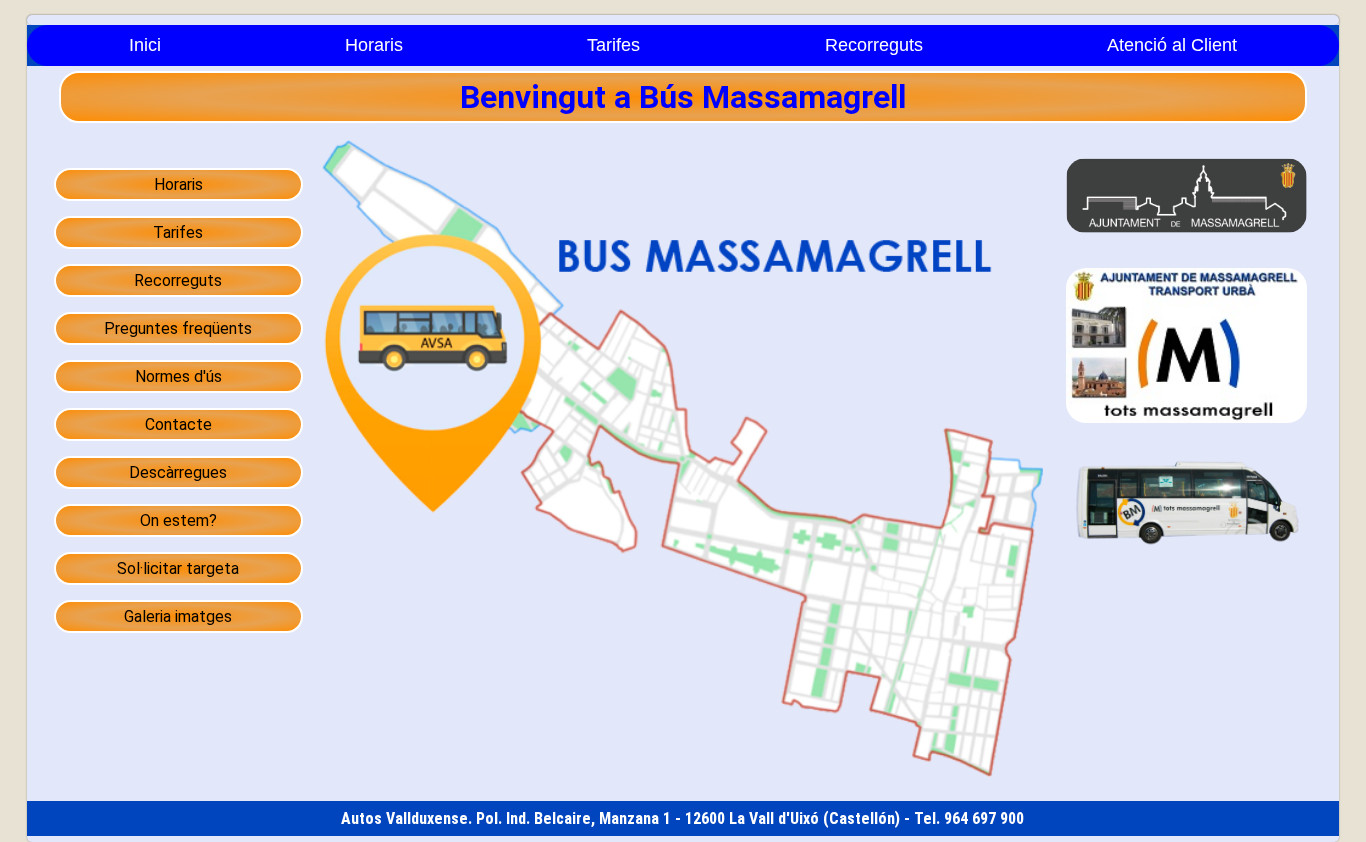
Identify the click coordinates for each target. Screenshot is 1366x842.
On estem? (178, 520)
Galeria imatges (178, 616)
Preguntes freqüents (178, 328)
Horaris (374, 45)
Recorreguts (874, 45)
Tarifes (613, 45)
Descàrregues (178, 472)
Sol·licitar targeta (178, 568)
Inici (145, 45)
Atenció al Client (1172, 45)
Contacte (178, 424)
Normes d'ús (178, 376)
